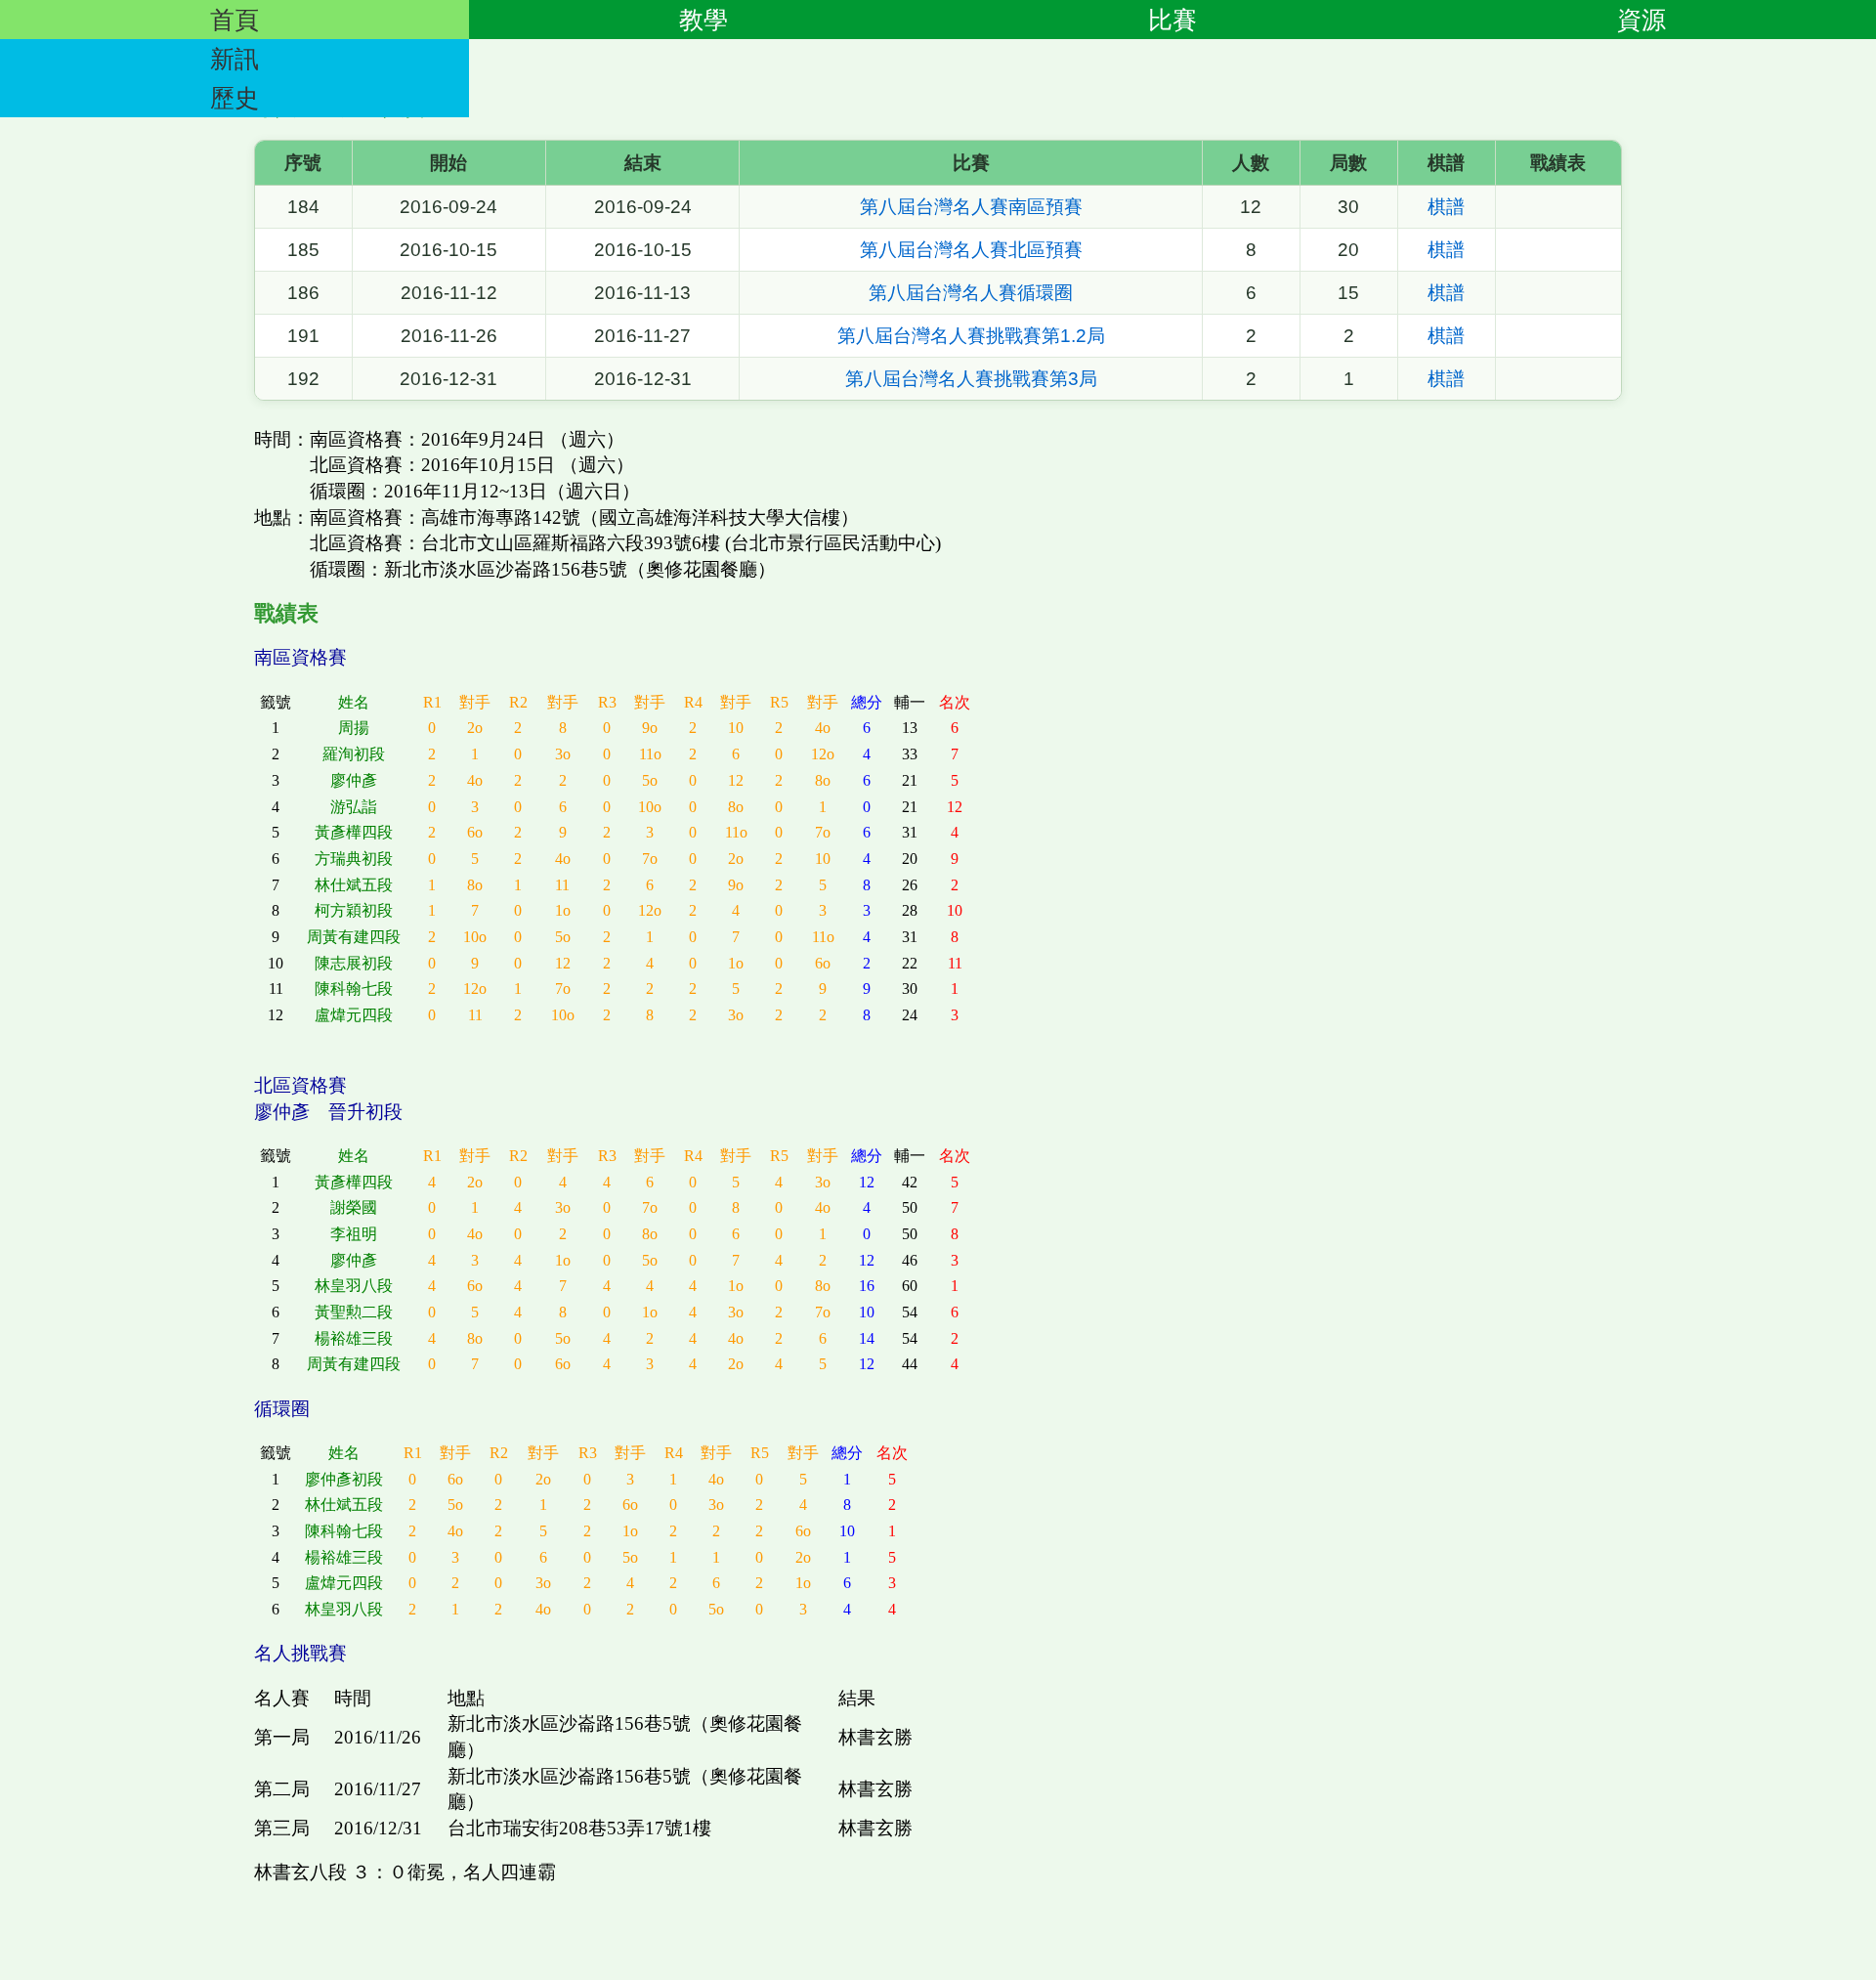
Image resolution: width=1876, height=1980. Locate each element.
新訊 (234, 59)
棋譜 (1446, 207)
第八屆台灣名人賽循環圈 (971, 293)
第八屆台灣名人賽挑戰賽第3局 (971, 379)
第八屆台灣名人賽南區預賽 (971, 207)
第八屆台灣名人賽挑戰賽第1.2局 (971, 336)
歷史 (234, 98)
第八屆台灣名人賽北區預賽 (971, 250)
